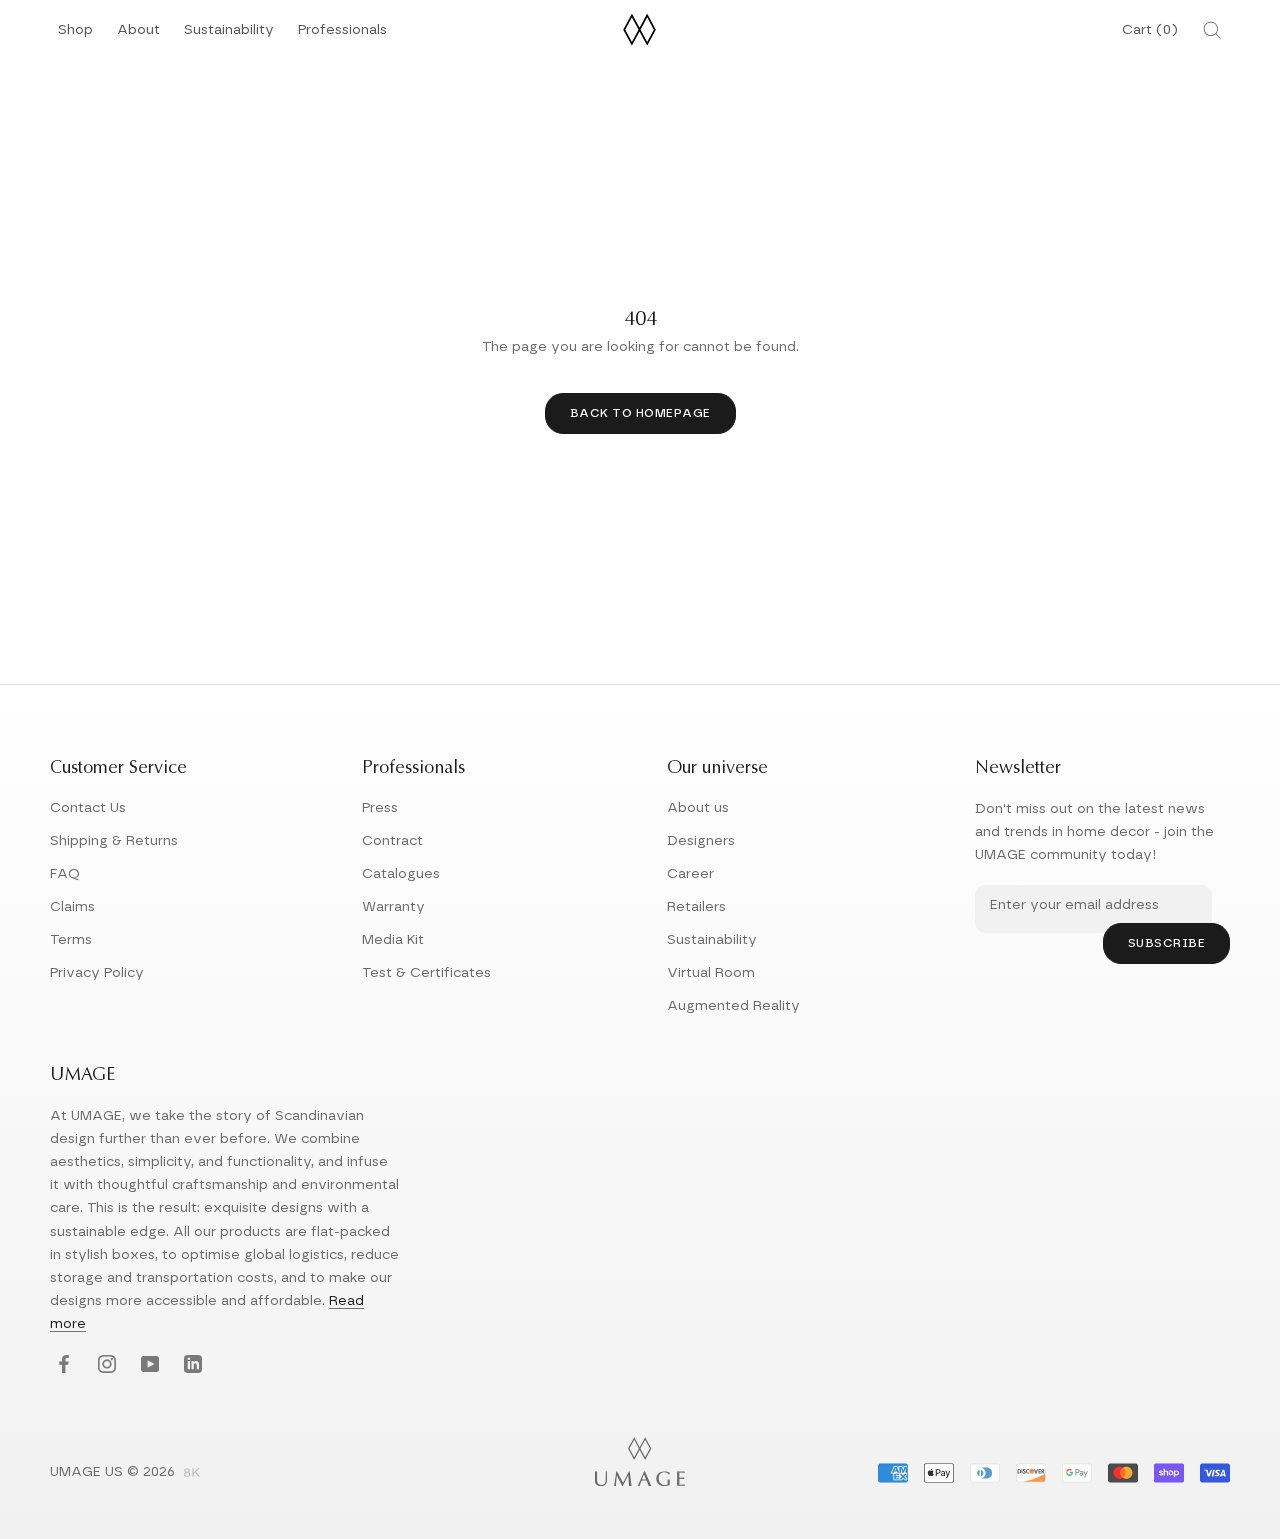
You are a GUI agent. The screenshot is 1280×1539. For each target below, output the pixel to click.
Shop (75, 35)
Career (690, 874)
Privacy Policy (97, 973)
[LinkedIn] (190, 1365)
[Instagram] (104, 1365)
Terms (71, 940)
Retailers (696, 907)
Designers (701, 841)
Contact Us (88, 808)
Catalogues (401, 874)
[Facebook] (61, 1365)
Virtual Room (711, 973)
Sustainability (229, 35)
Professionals (342, 35)
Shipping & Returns (114, 841)
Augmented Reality (733, 1006)
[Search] (1212, 30)
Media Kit (393, 940)
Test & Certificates (426, 973)
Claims (72, 907)
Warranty (393, 907)
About (138, 35)
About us (698, 808)
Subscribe (1167, 943)
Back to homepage (640, 413)
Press (380, 808)
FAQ (65, 874)
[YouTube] (147, 1365)
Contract (392, 841)
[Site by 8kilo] (192, 1474)
